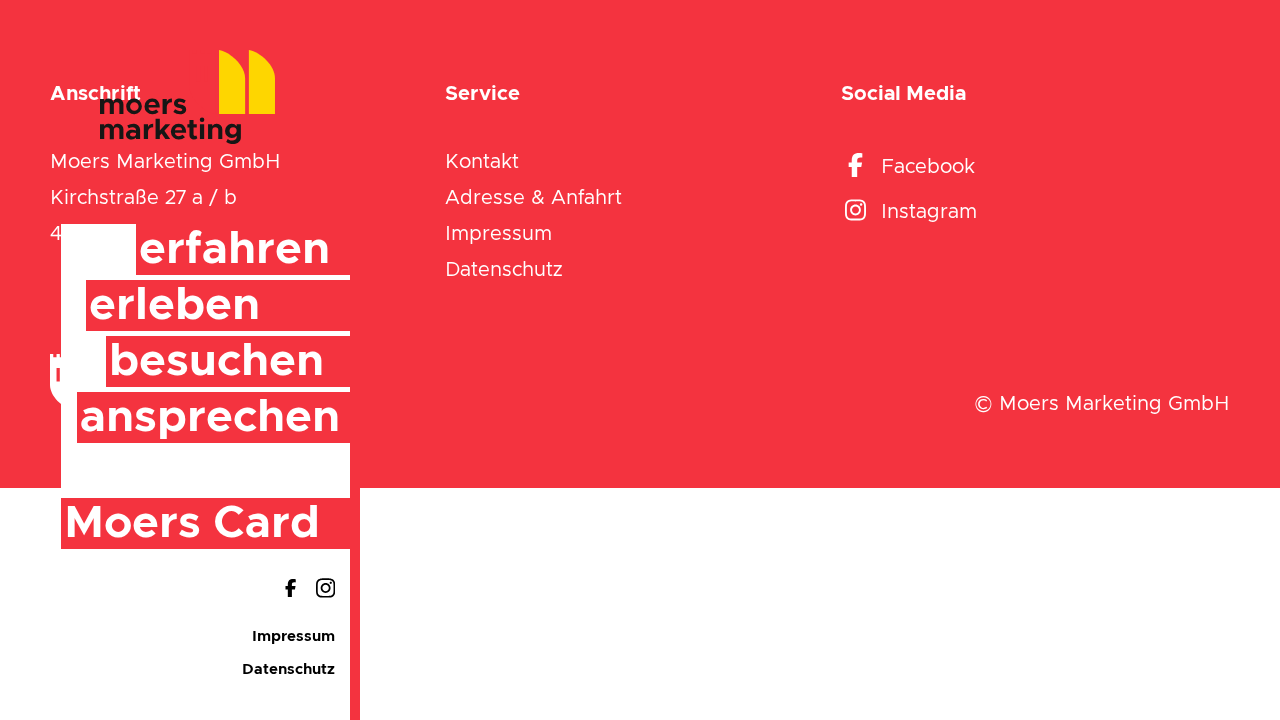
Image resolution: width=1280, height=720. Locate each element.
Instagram (929, 212)
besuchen (216, 361)
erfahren (234, 249)
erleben (174, 305)
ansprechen (210, 417)
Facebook (928, 167)
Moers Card (192, 523)
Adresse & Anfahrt (533, 198)
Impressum (293, 636)
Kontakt (482, 162)
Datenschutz (288, 669)
